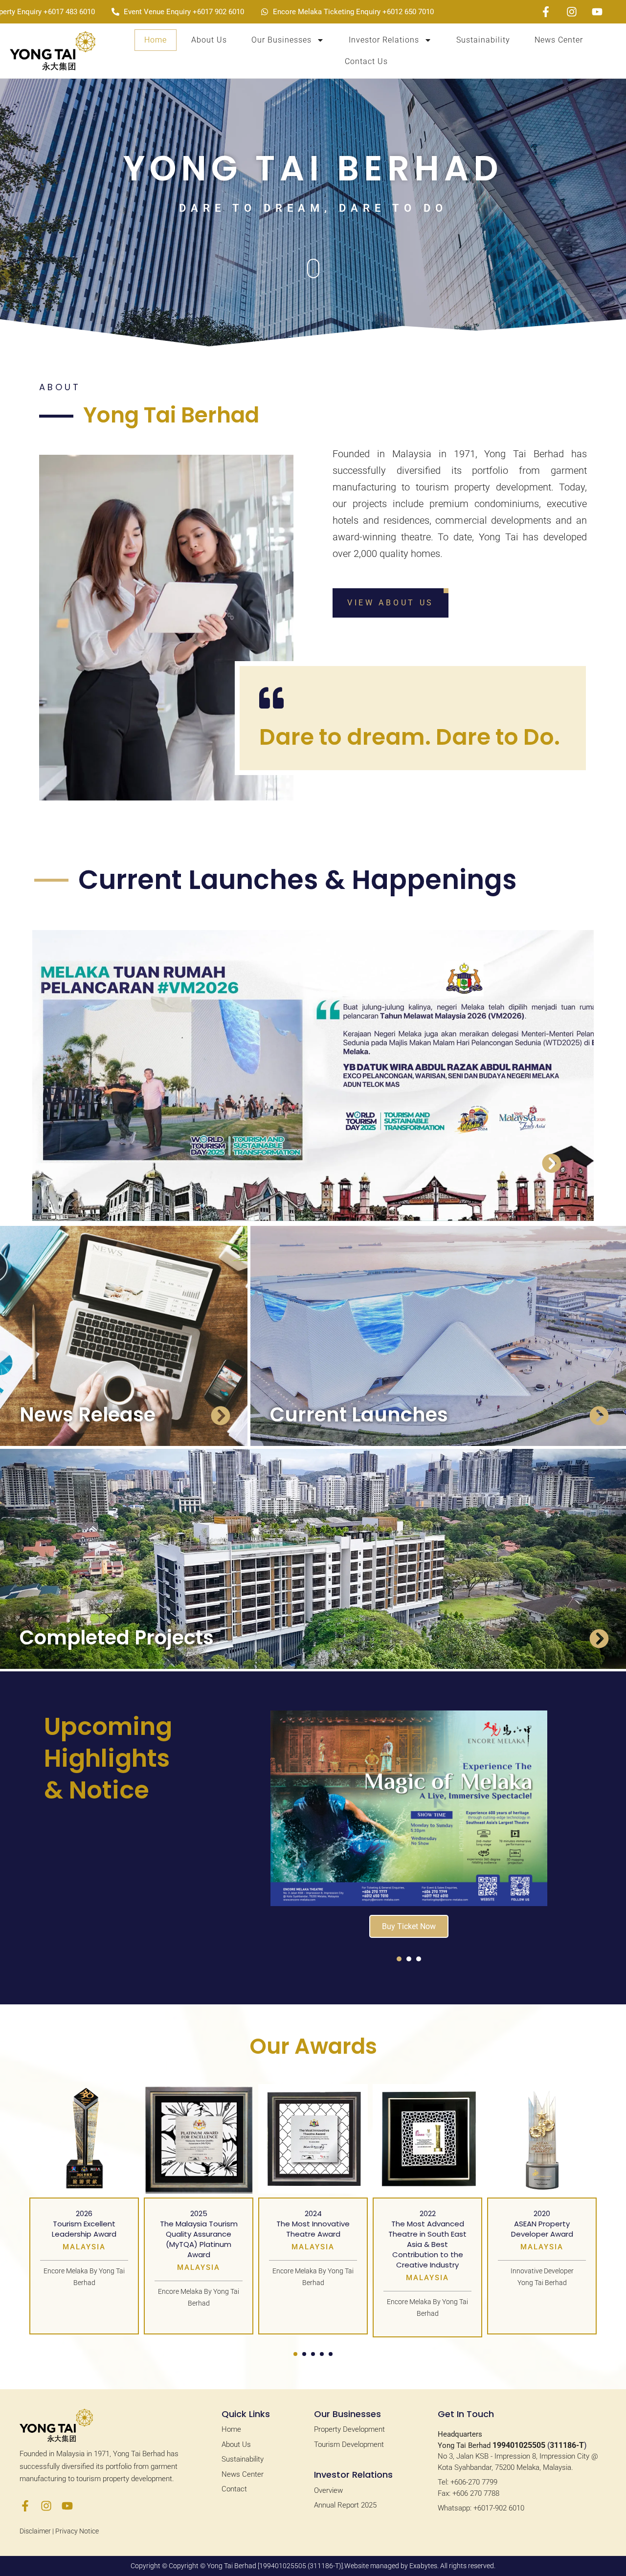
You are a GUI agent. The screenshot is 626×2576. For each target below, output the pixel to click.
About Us (209, 40)
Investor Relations (384, 40)
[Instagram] (46, 2506)
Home (156, 40)
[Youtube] (67, 2506)
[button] (399, 1959)
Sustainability (483, 40)
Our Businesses (281, 40)
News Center (559, 40)
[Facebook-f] (25, 2506)
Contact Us (366, 61)
